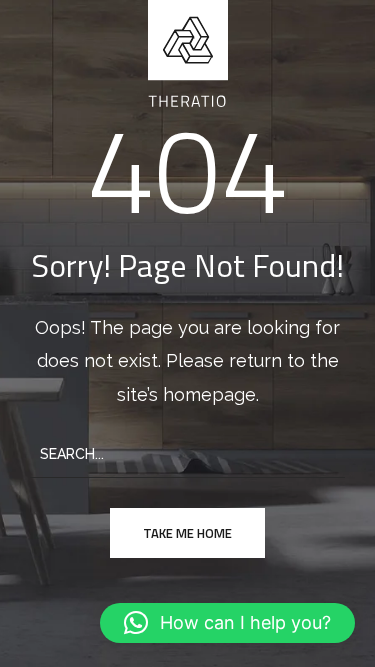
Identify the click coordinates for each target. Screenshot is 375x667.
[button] (227, 623)
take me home (187, 533)
